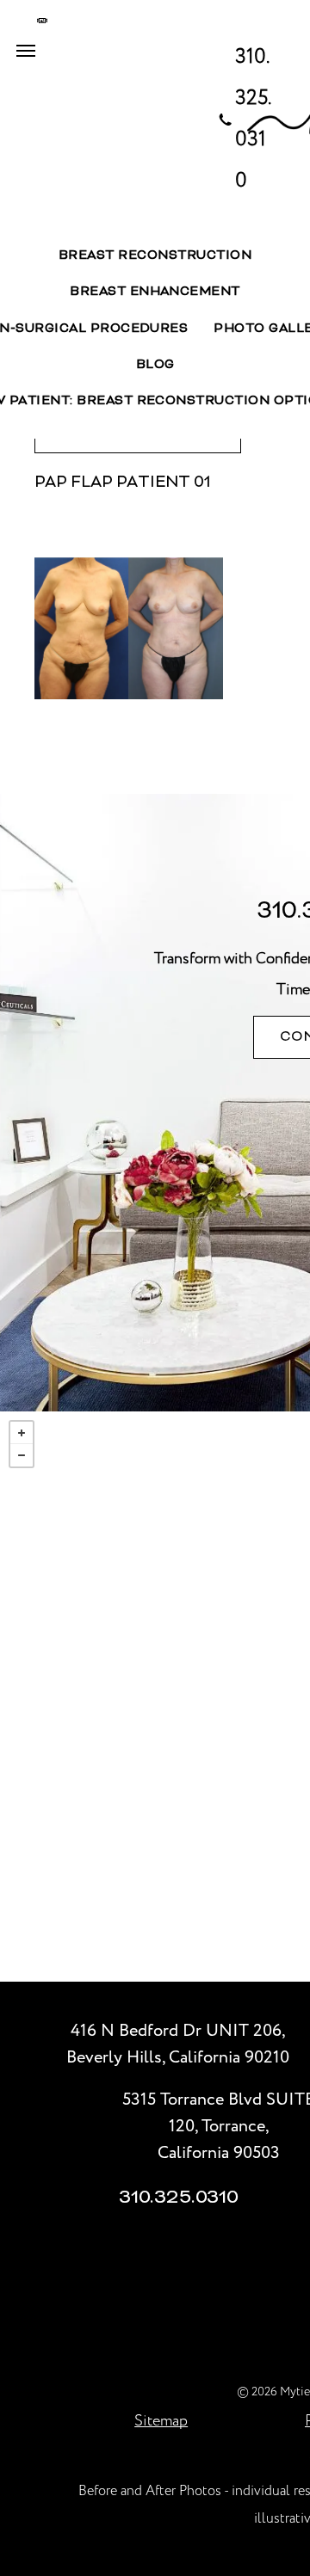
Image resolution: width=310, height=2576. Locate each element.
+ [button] (22, 1433)
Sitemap (161, 2421)
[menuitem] (155, 256)
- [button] (22, 1455)
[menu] (26, 51)
